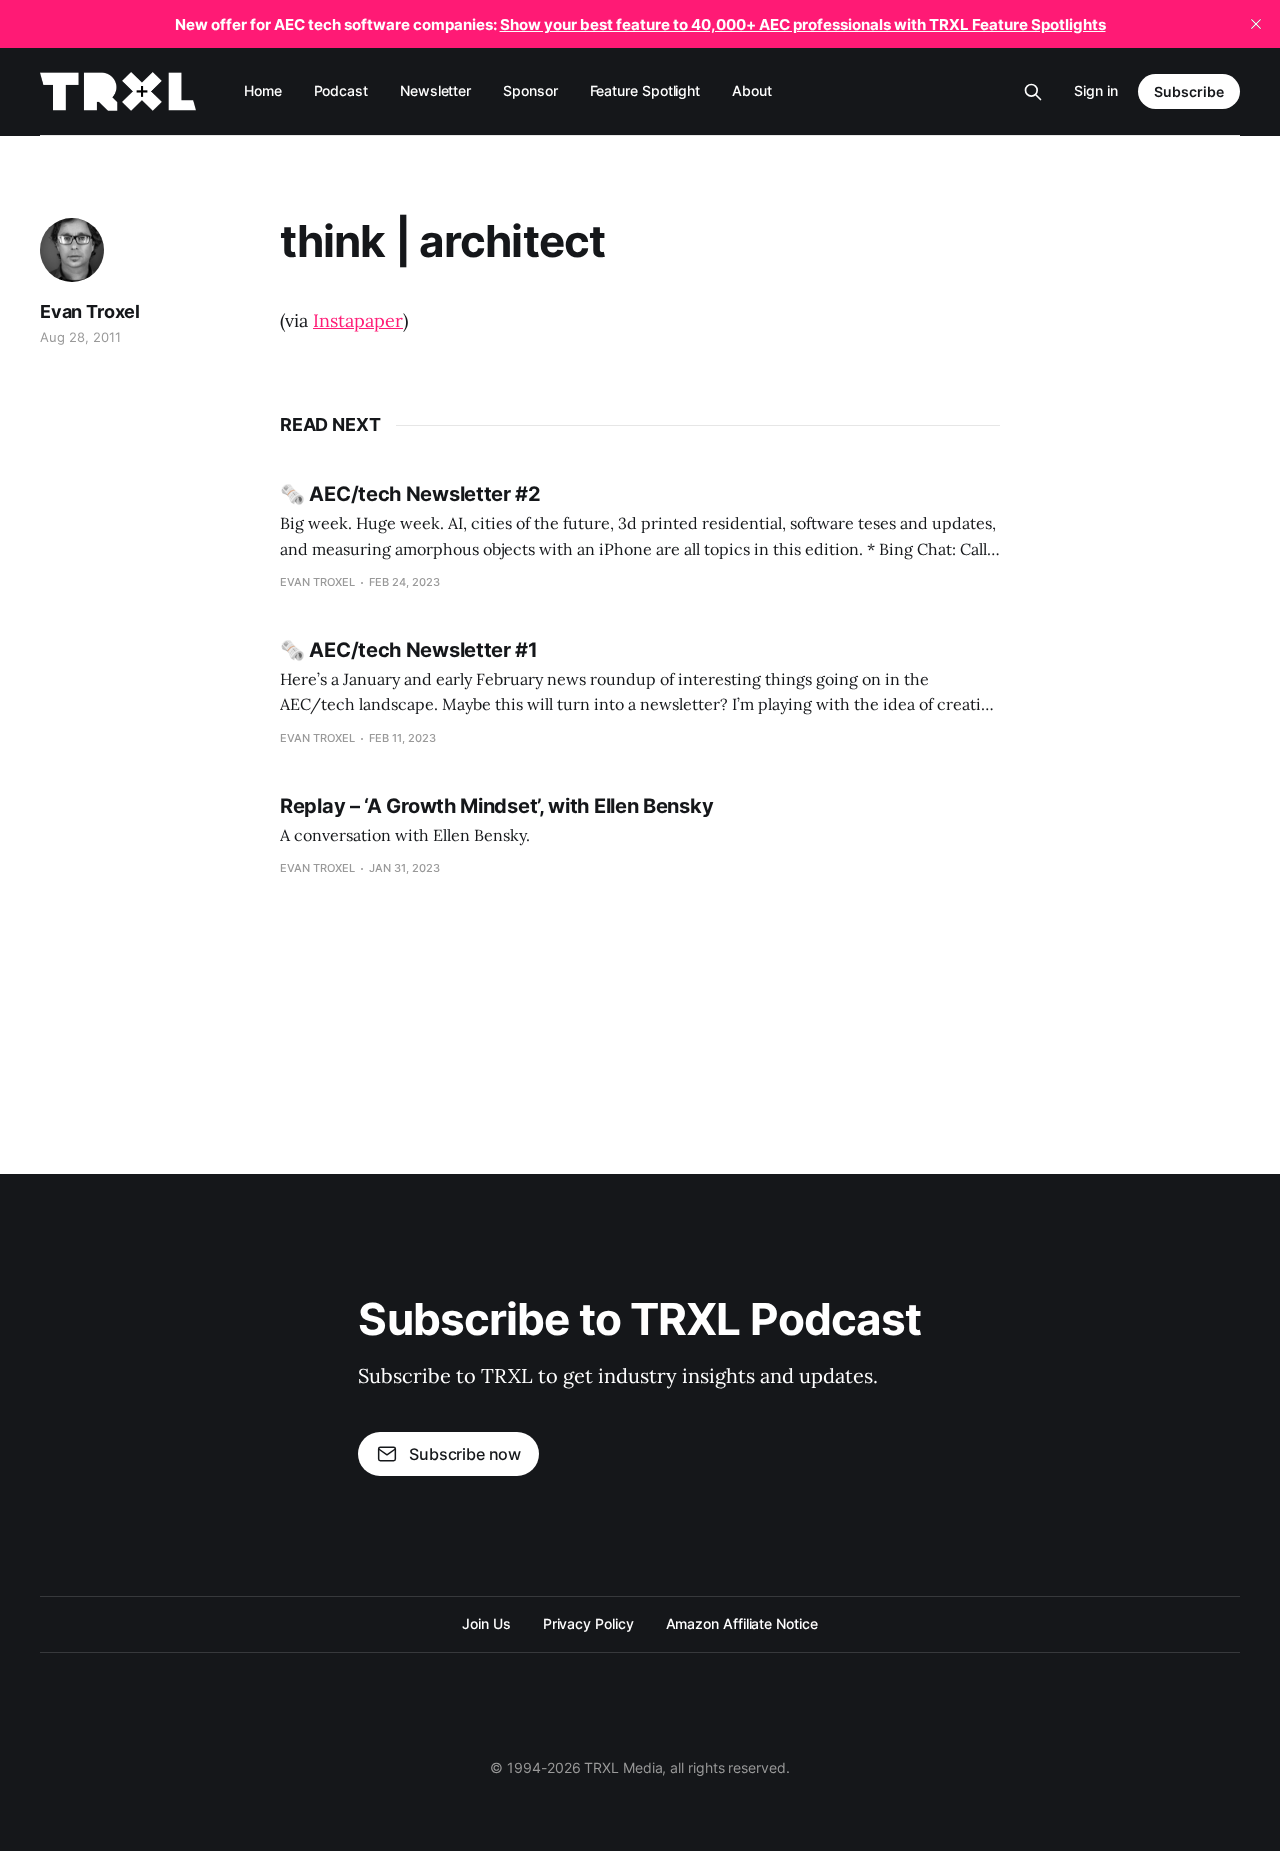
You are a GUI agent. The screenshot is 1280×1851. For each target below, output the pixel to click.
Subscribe (1189, 91)
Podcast (341, 90)
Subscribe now (465, 1454)
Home (263, 90)
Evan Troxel (90, 311)
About (752, 90)
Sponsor (530, 90)
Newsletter (435, 90)
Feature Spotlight (645, 90)
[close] (1256, 24)
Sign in (1096, 90)
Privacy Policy (588, 1623)
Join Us (486, 1623)
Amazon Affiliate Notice (742, 1623)
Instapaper (358, 320)
